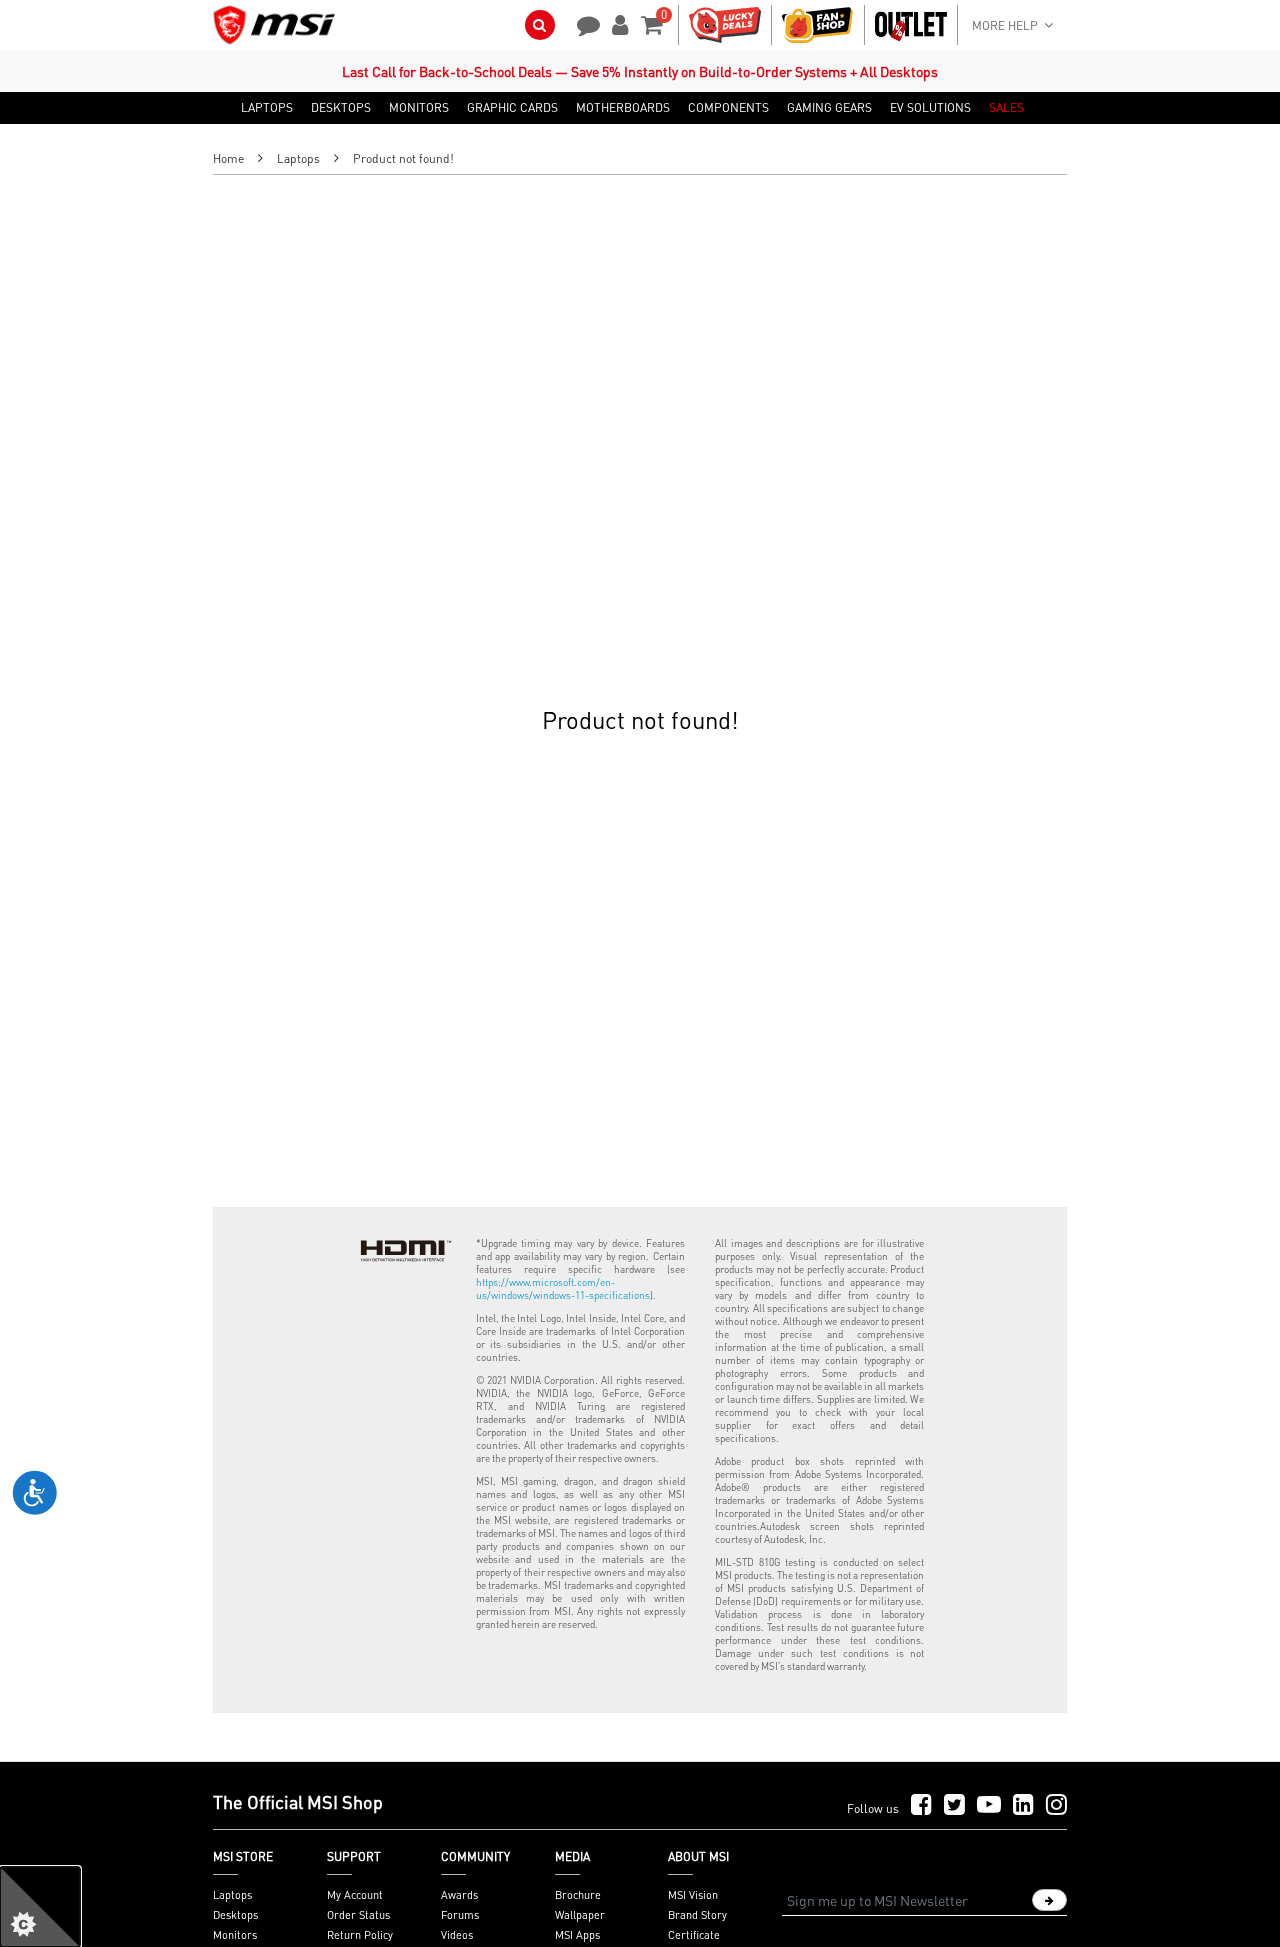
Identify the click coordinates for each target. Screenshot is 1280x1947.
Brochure (578, 1895)
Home (228, 158)
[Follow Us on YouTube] (989, 1805)
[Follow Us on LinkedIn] (1023, 1805)
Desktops (235, 1915)
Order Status (358, 1915)
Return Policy (360, 1935)
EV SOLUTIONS (930, 108)
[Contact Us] (582, 23)
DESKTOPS (341, 108)
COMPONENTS (728, 108)
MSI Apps (577, 1935)
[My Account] (617, 23)
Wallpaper (580, 1915)
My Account (355, 1895)
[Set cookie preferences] (40, 1907)
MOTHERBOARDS (623, 108)
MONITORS (419, 108)
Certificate (694, 1935)
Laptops (298, 158)
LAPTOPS (267, 108)
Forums (460, 1915)
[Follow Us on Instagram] (1056, 1805)
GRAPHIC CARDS (512, 108)
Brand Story (697, 1915)
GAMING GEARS (829, 108)
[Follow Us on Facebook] (921, 1805)
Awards (459, 1895)
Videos (457, 1935)
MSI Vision (693, 1895)
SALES (1006, 108)
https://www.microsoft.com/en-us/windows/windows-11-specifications (563, 1288)
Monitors (235, 1935)
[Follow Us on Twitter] (954, 1805)
